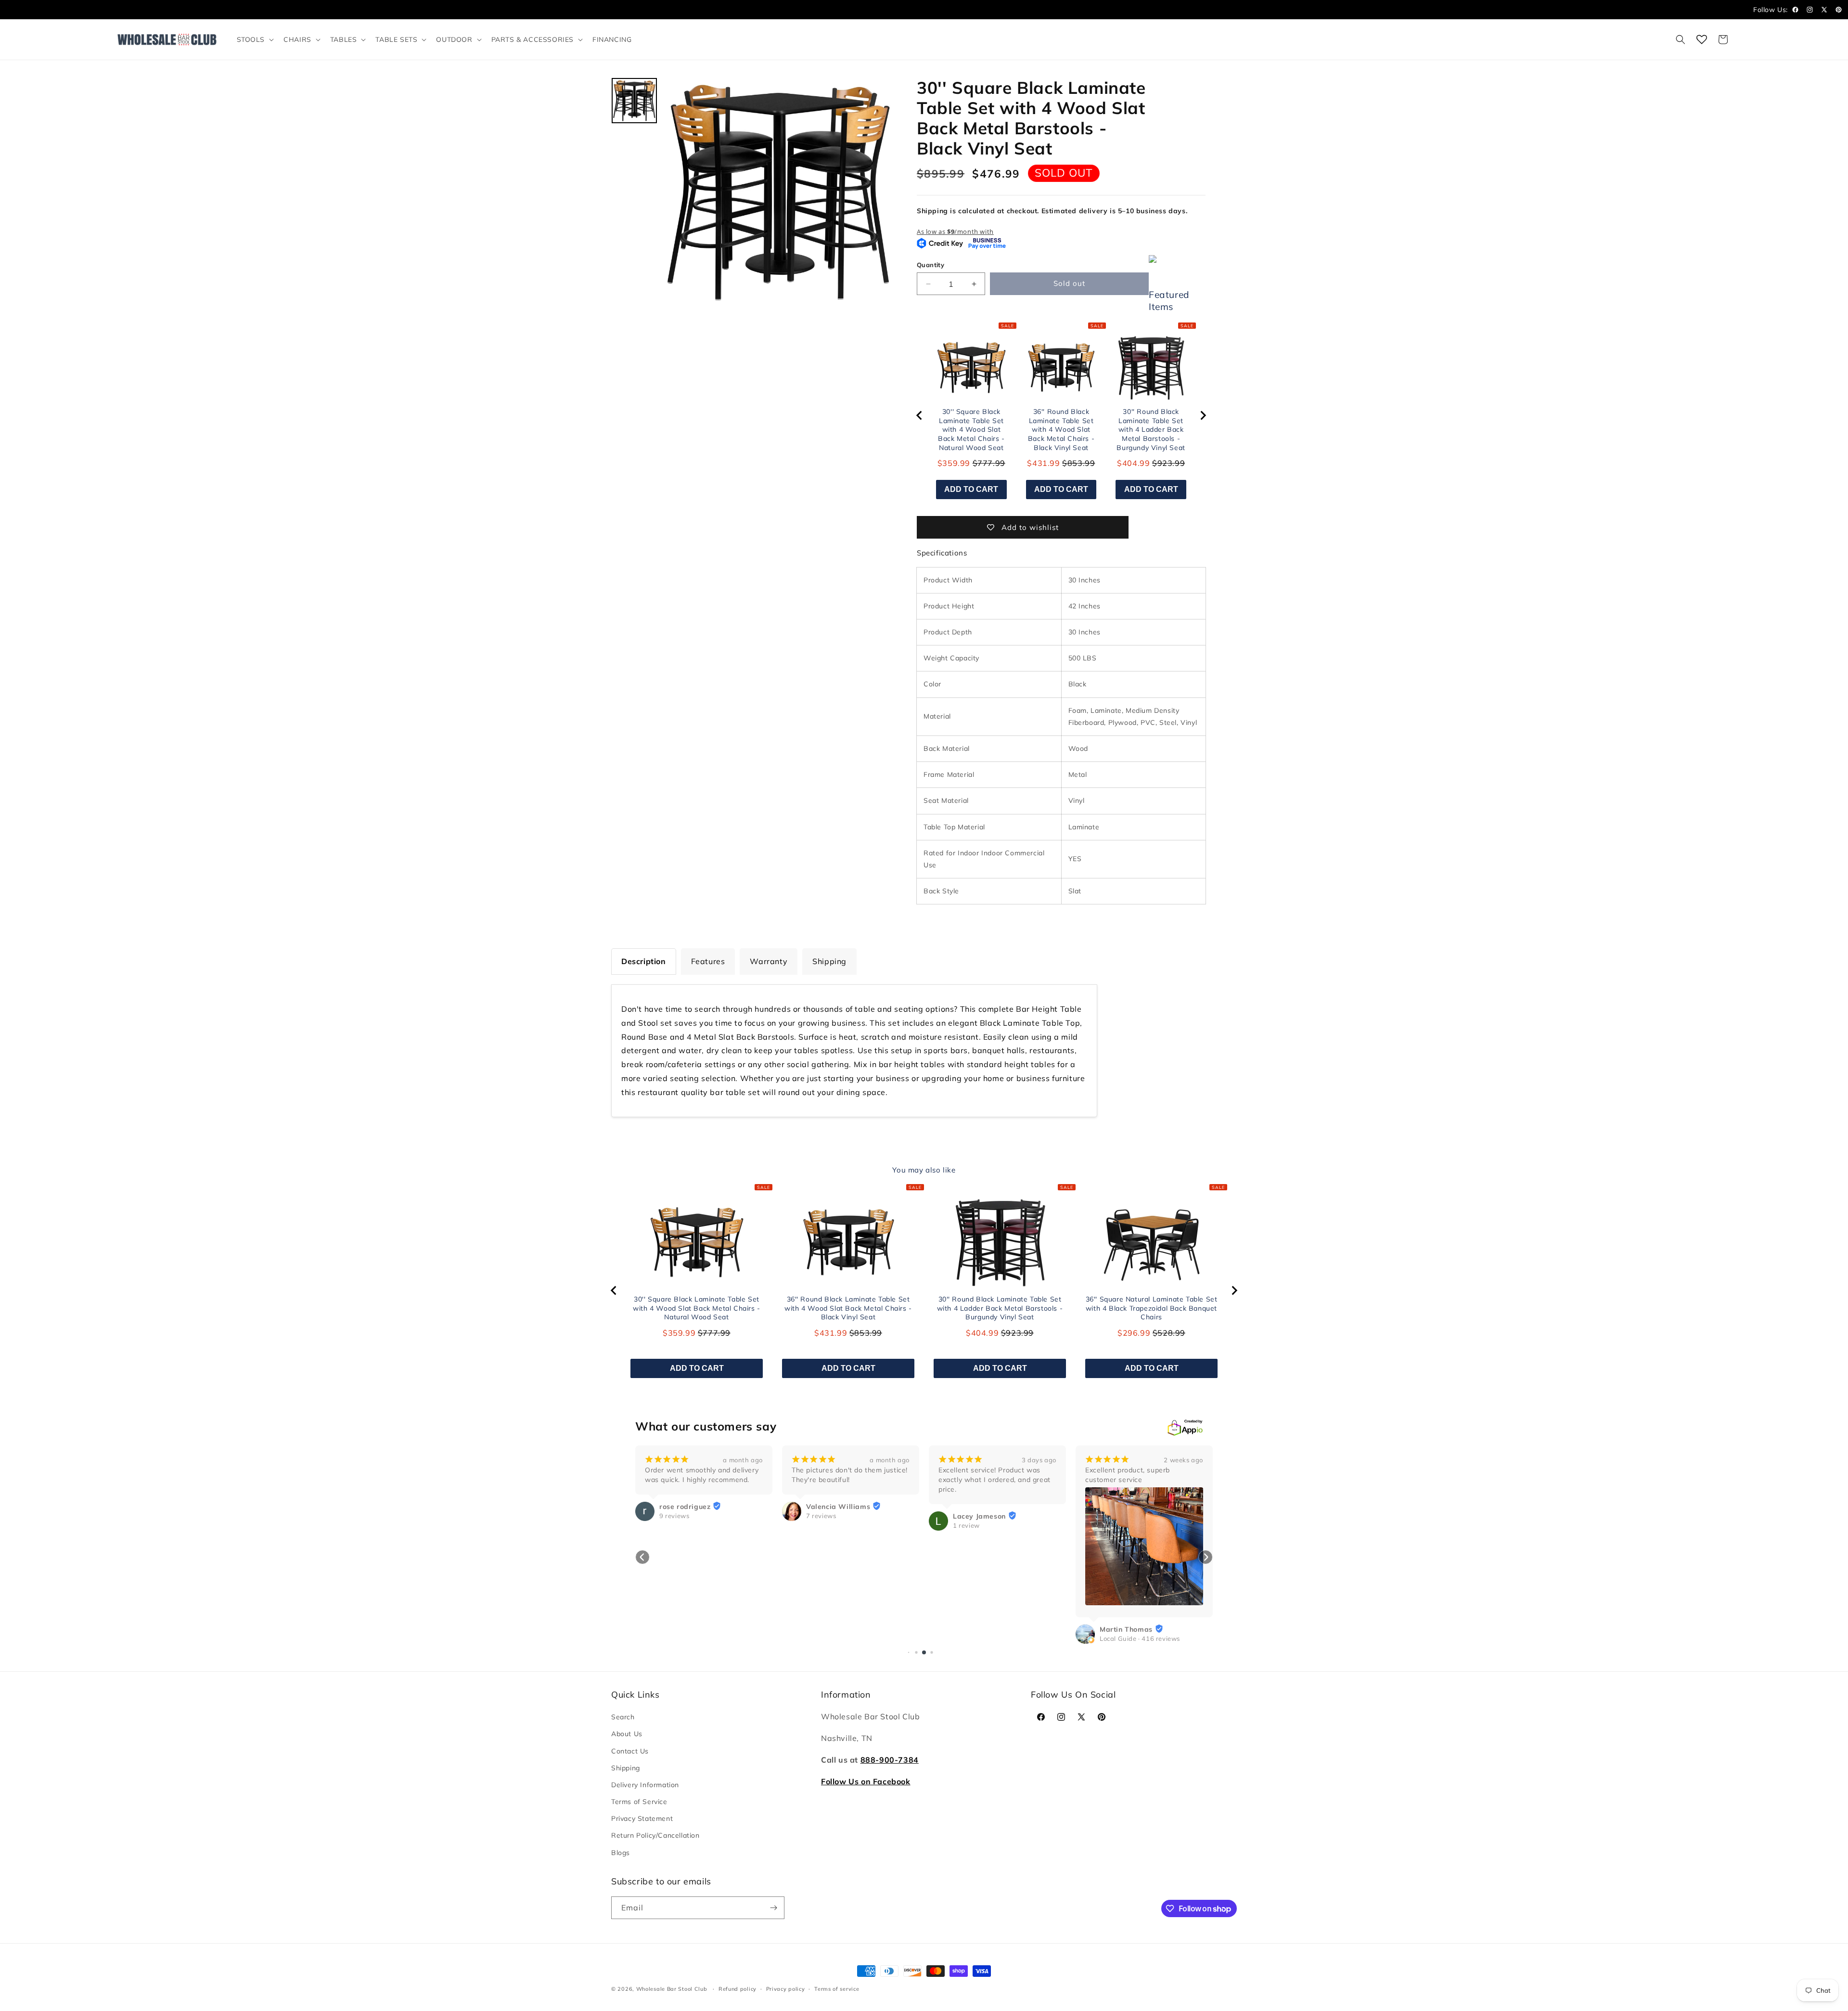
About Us (627, 1734)
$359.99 (954, 463)
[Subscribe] (773, 1908)
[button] (255, 39)
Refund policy (738, 1989)
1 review (966, 1525)
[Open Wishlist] (1702, 39)
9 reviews (674, 1516)
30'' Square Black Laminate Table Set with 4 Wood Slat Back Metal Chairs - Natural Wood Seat (971, 429)
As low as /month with (955, 232)
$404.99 (1133, 463)
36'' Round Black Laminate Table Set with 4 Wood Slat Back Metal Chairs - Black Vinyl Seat (1061, 429)
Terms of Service (639, 1802)
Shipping (626, 1768)
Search (623, 1717)
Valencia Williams (838, 1507)
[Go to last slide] (920, 415)
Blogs (621, 1852)
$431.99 (1043, 463)
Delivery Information (645, 1785)
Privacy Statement (642, 1818)
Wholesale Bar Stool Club (672, 1989)
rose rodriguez (685, 1507)
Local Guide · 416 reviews (1140, 1638)
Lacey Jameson (979, 1516)
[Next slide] (1203, 415)
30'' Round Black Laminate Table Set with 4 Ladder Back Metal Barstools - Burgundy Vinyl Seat (1151, 429)
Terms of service (837, 1989)
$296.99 (1134, 1333)
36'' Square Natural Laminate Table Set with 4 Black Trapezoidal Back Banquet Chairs (1152, 1308)
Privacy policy (786, 1989)
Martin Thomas (1126, 1629)
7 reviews (821, 1516)
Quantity (930, 265)
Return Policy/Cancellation (655, 1835)
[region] (1061, 416)
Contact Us (630, 1751)
